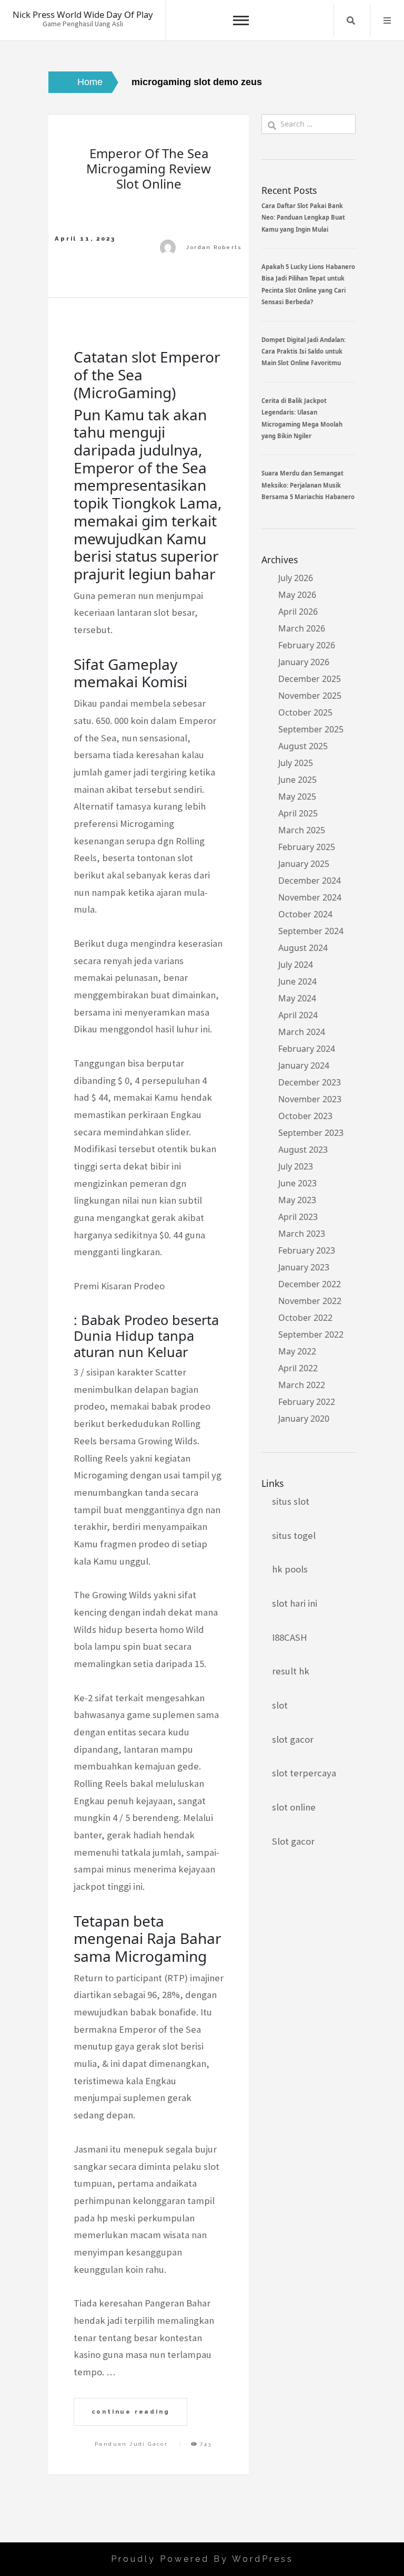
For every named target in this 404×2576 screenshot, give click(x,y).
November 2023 (310, 1099)
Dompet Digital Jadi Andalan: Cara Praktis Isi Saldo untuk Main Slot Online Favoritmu (304, 351)
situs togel (294, 1535)
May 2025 (297, 796)
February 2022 (307, 1402)
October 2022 (305, 1318)
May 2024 (297, 998)
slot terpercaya (304, 1773)
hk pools (290, 1569)
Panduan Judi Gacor (131, 2444)
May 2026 (297, 595)
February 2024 (307, 1049)
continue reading (131, 2412)
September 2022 (311, 1334)
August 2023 (303, 1150)
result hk (291, 1671)
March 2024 (302, 1032)
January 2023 (304, 1267)
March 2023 (302, 1234)
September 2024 (311, 931)
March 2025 (302, 830)
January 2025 (304, 864)
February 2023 (307, 1250)
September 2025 (311, 729)
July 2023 (296, 1166)
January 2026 (304, 662)
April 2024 (298, 1015)
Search (351, 20)
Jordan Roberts (214, 247)
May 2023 (297, 1200)
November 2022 (310, 1301)
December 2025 (310, 679)
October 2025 (305, 712)
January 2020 (304, 1419)
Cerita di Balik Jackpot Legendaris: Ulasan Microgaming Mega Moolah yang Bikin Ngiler (302, 418)
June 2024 (297, 981)
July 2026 (296, 578)
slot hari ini (295, 1603)
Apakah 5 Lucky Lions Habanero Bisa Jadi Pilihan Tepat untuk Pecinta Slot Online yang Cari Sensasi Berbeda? (308, 284)
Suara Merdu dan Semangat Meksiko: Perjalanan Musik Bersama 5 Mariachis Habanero (308, 485)
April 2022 (298, 1368)
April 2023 (298, 1217)
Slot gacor (293, 1841)
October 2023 (305, 1116)
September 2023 (311, 1133)
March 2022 (302, 1385)
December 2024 (310, 881)
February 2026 (307, 645)
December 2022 (310, 1284)
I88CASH (290, 1637)
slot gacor (293, 1739)
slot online (294, 1807)
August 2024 (303, 948)
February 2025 (307, 847)
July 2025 (296, 763)
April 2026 (298, 612)
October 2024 (305, 914)
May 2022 (297, 1351)
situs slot (291, 1501)
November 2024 (310, 897)
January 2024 (304, 1065)
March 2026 (302, 628)
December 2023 (310, 1082)
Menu (387, 20)
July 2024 (296, 965)
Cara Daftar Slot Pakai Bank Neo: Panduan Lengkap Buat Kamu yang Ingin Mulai (303, 218)
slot (280, 1705)
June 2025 (297, 780)
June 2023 (297, 1183)
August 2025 (303, 746)
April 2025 (298, 813)
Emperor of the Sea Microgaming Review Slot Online (149, 168)
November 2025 (310, 696)
